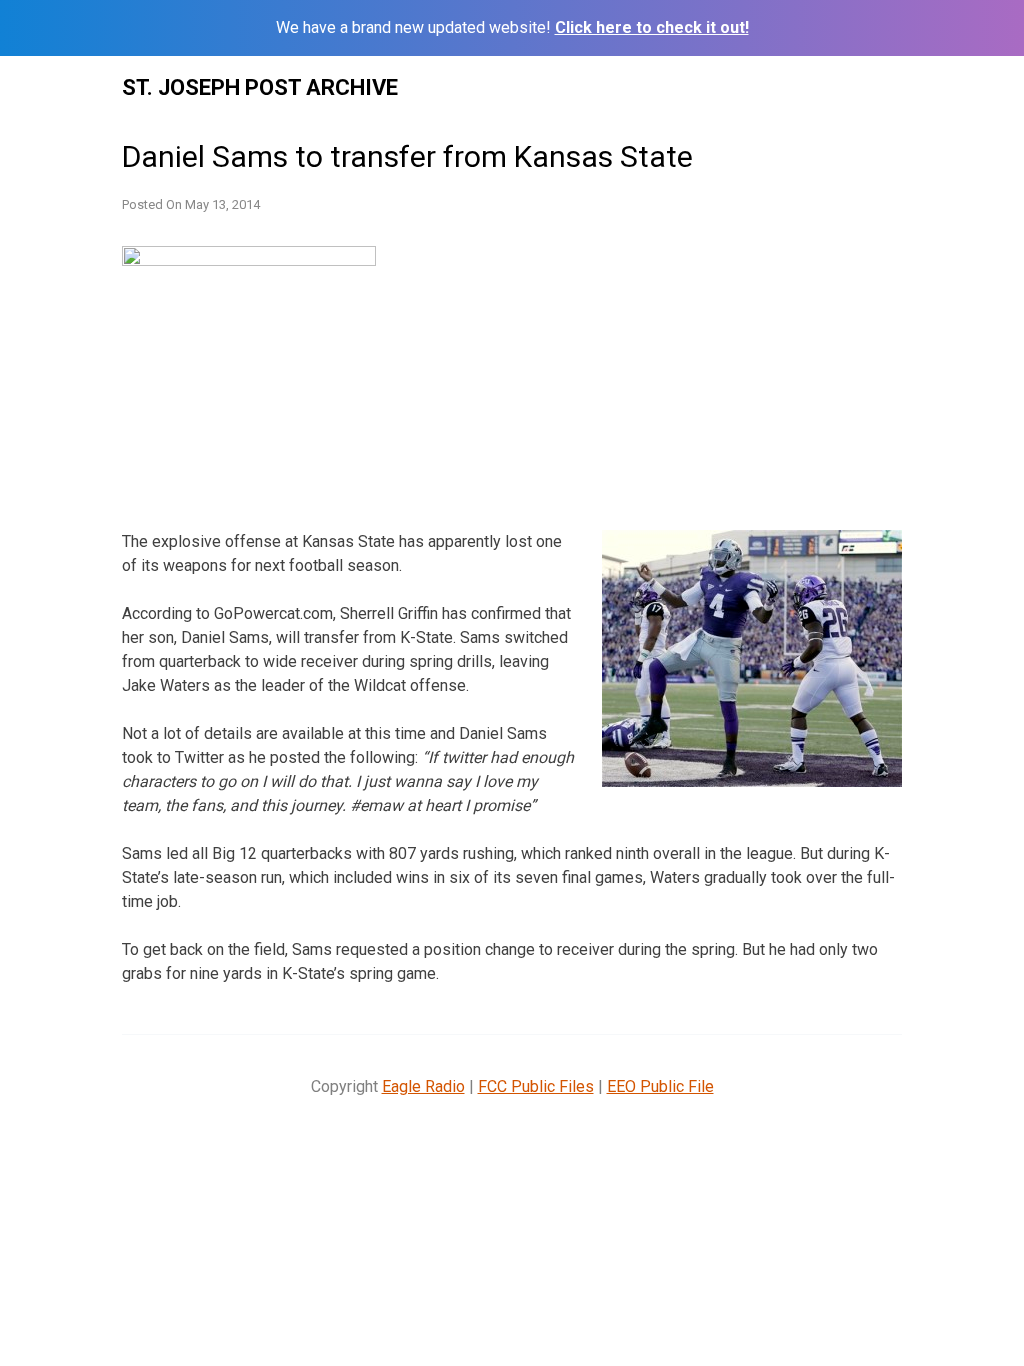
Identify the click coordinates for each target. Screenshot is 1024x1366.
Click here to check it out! (652, 27)
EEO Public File (660, 1086)
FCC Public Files (536, 1086)
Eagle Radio (423, 1086)
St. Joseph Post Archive (260, 87)
